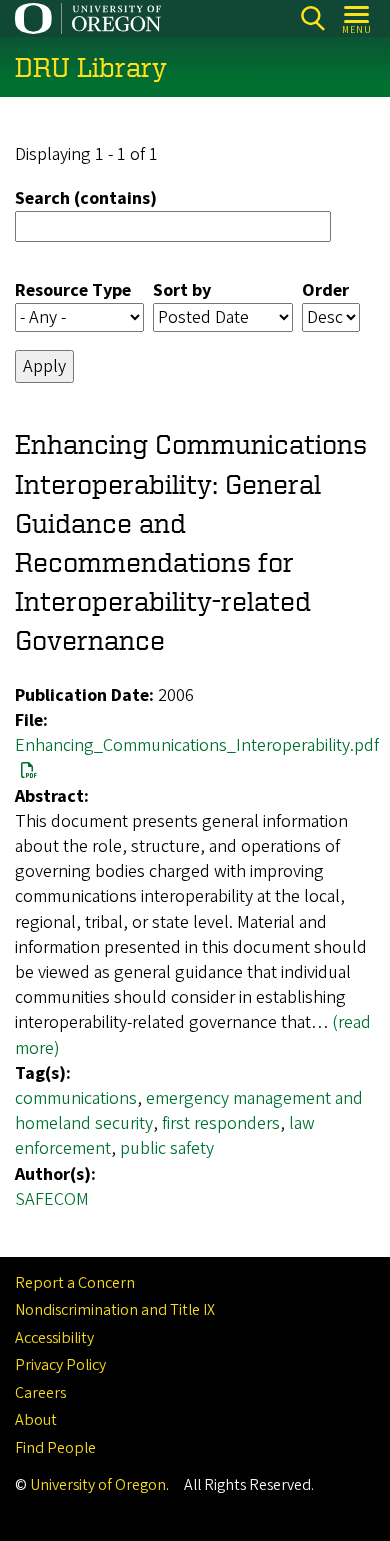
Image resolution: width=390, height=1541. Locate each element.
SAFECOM (52, 1199)
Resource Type (73, 290)
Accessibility (54, 1338)
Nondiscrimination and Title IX (115, 1310)
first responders (221, 1123)
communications (76, 1098)
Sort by (182, 290)
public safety (167, 1148)
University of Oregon (98, 1485)
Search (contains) (86, 198)
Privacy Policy (60, 1365)
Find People (55, 1448)
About (36, 1420)
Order (325, 290)
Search (312, 18)
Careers (40, 1393)
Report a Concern (75, 1283)
